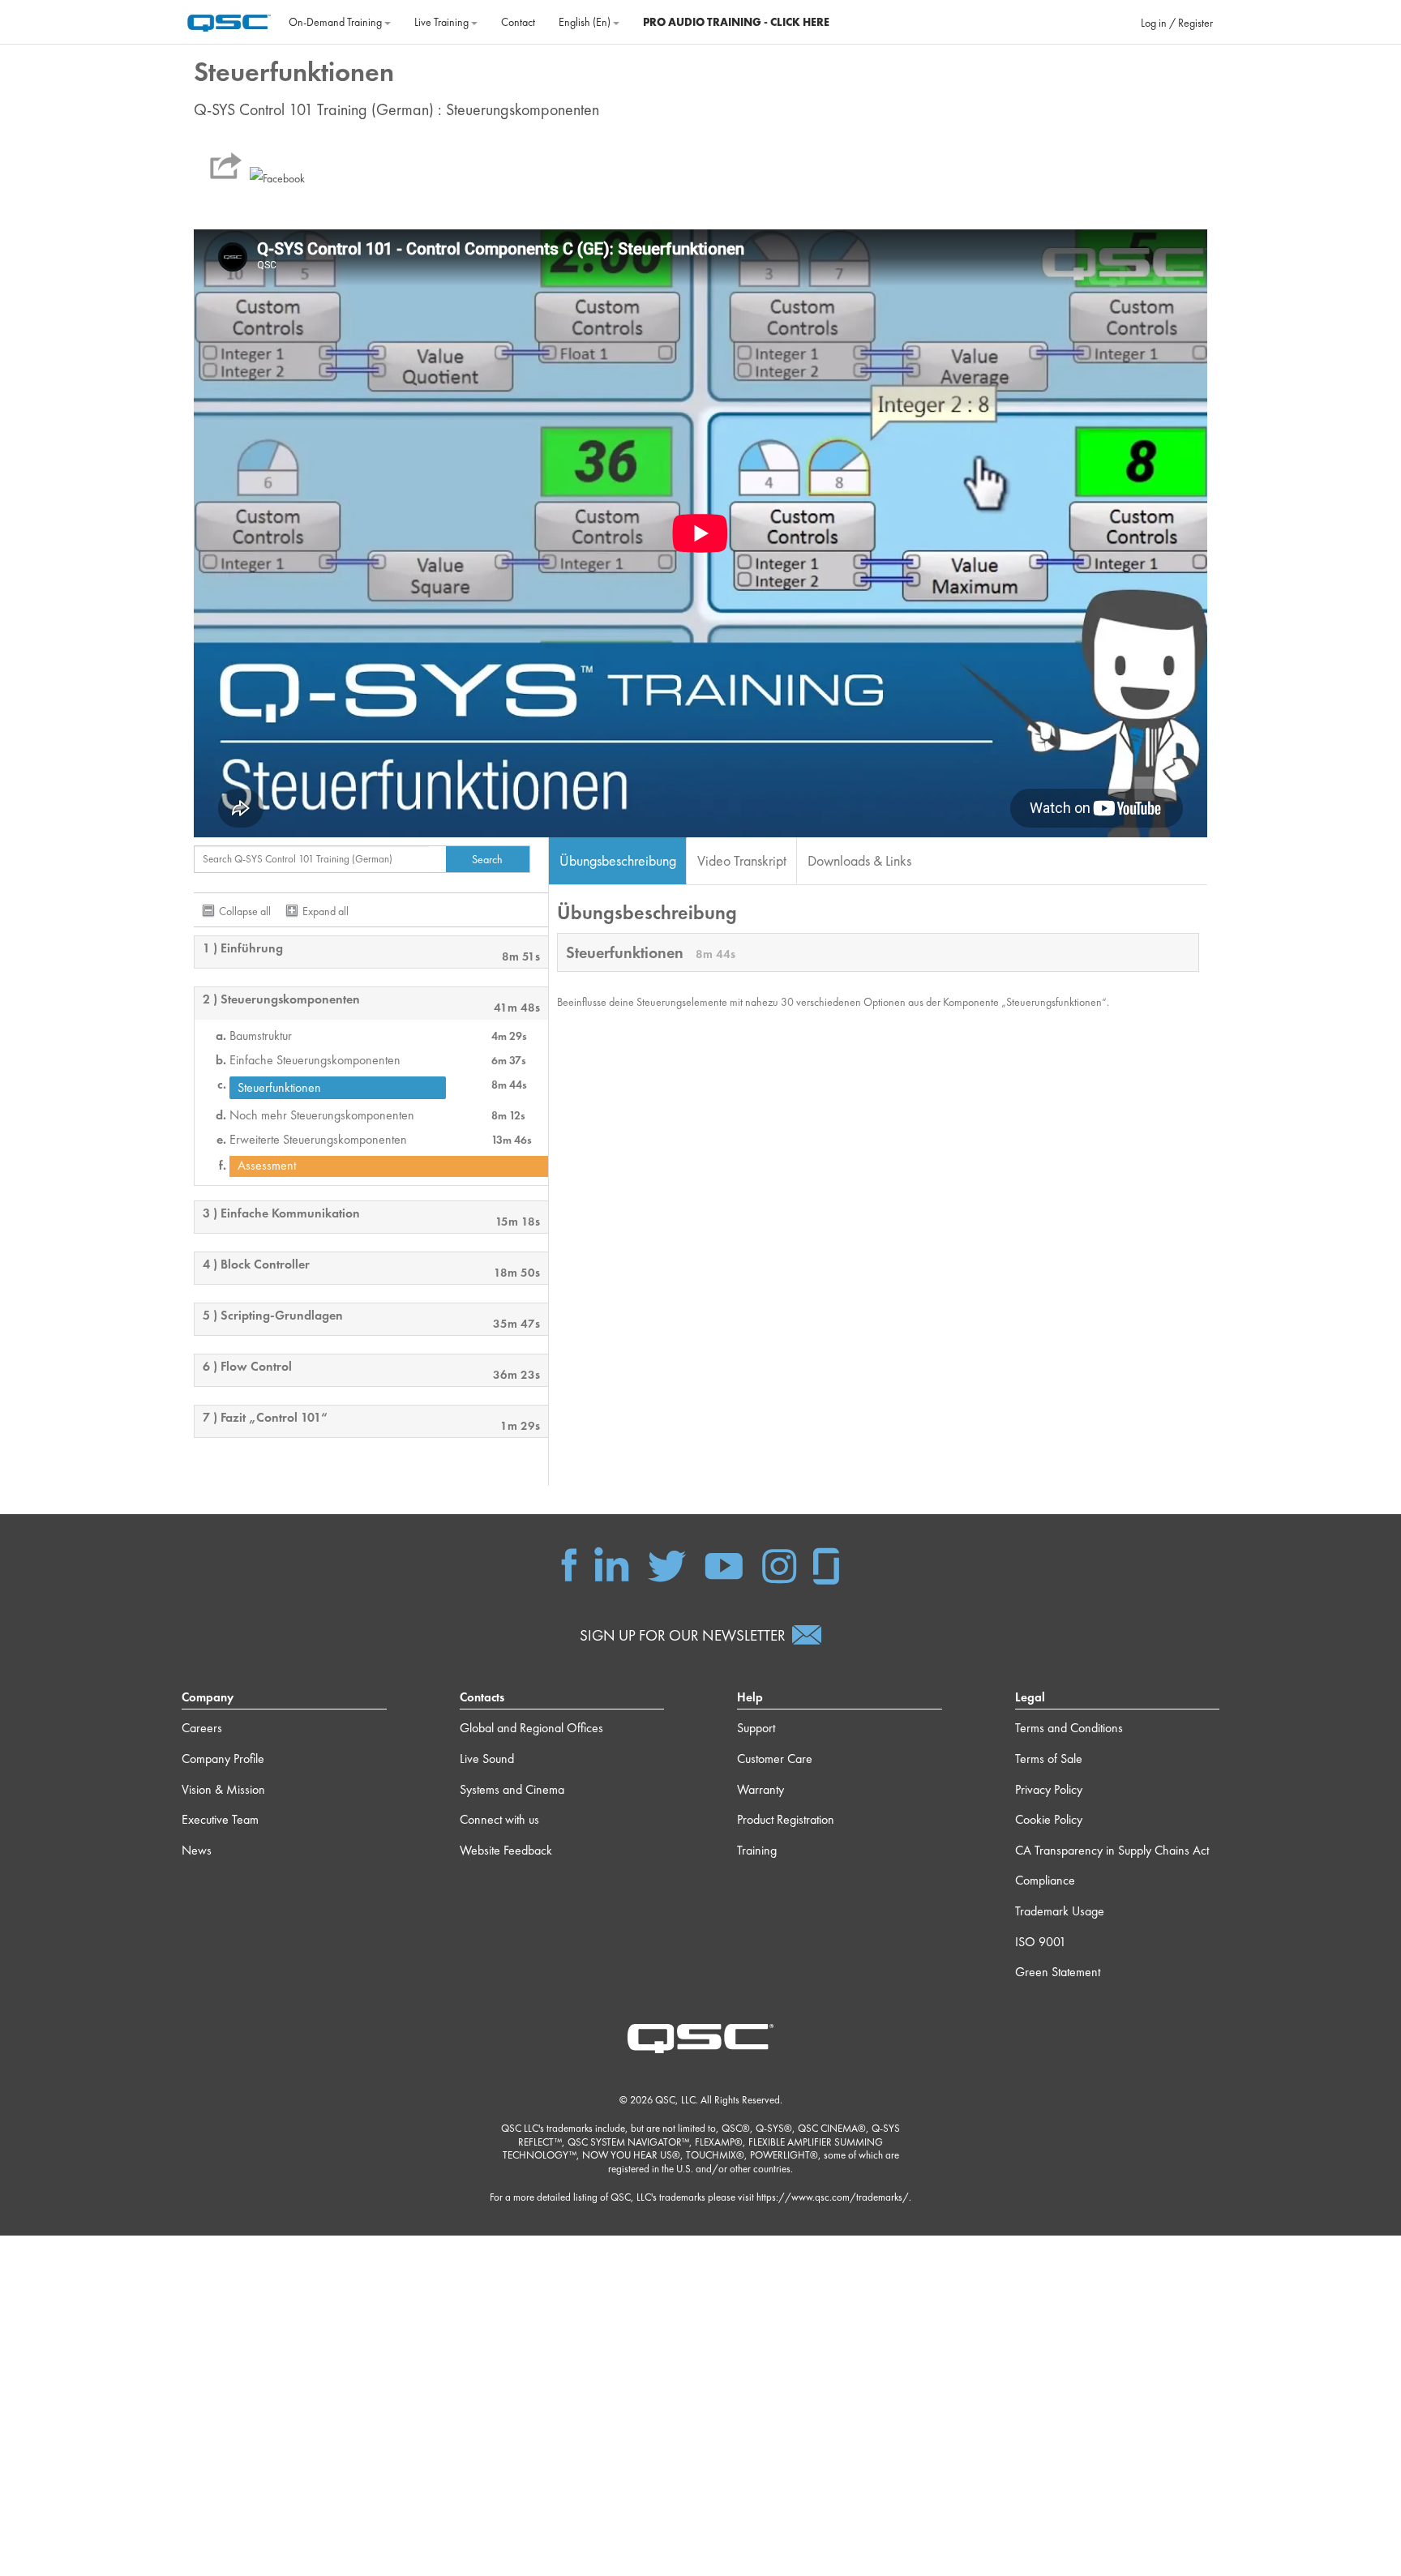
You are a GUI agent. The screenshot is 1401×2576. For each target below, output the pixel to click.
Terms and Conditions (1069, 1728)
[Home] (229, 20)
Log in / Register (1177, 23)
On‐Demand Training (336, 22)
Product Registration (786, 1819)
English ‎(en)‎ (586, 22)
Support (756, 1728)
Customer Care (775, 1759)
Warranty (760, 1789)
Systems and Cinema (512, 1789)
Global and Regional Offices (531, 1728)
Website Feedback (506, 1850)
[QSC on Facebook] (569, 1564)
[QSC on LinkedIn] (612, 1564)
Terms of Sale (1049, 1759)
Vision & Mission (223, 1789)
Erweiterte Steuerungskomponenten (318, 1140)
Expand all (326, 911)
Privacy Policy (1049, 1789)
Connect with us (499, 1819)
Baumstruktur (261, 1036)
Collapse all (245, 911)
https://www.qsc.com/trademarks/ (833, 2197)
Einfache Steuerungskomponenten (315, 1060)
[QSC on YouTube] (724, 1564)
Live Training (443, 22)
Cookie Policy (1049, 1819)
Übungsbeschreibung (618, 860)
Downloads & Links (859, 860)
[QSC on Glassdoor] (827, 1564)
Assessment (267, 1166)
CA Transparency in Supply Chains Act (1112, 1850)
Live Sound (487, 1759)
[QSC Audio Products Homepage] (700, 2037)
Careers (202, 1728)
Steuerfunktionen (279, 1087)
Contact (518, 22)
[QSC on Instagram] (779, 1564)
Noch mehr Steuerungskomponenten (322, 1115)
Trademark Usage (1060, 1911)
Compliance (1045, 1880)
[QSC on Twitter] (667, 1564)
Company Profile (223, 1759)
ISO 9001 (1041, 1942)
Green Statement (1058, 1972)
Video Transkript (742, 860)
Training (757, 1850)
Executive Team (220, 1819)
